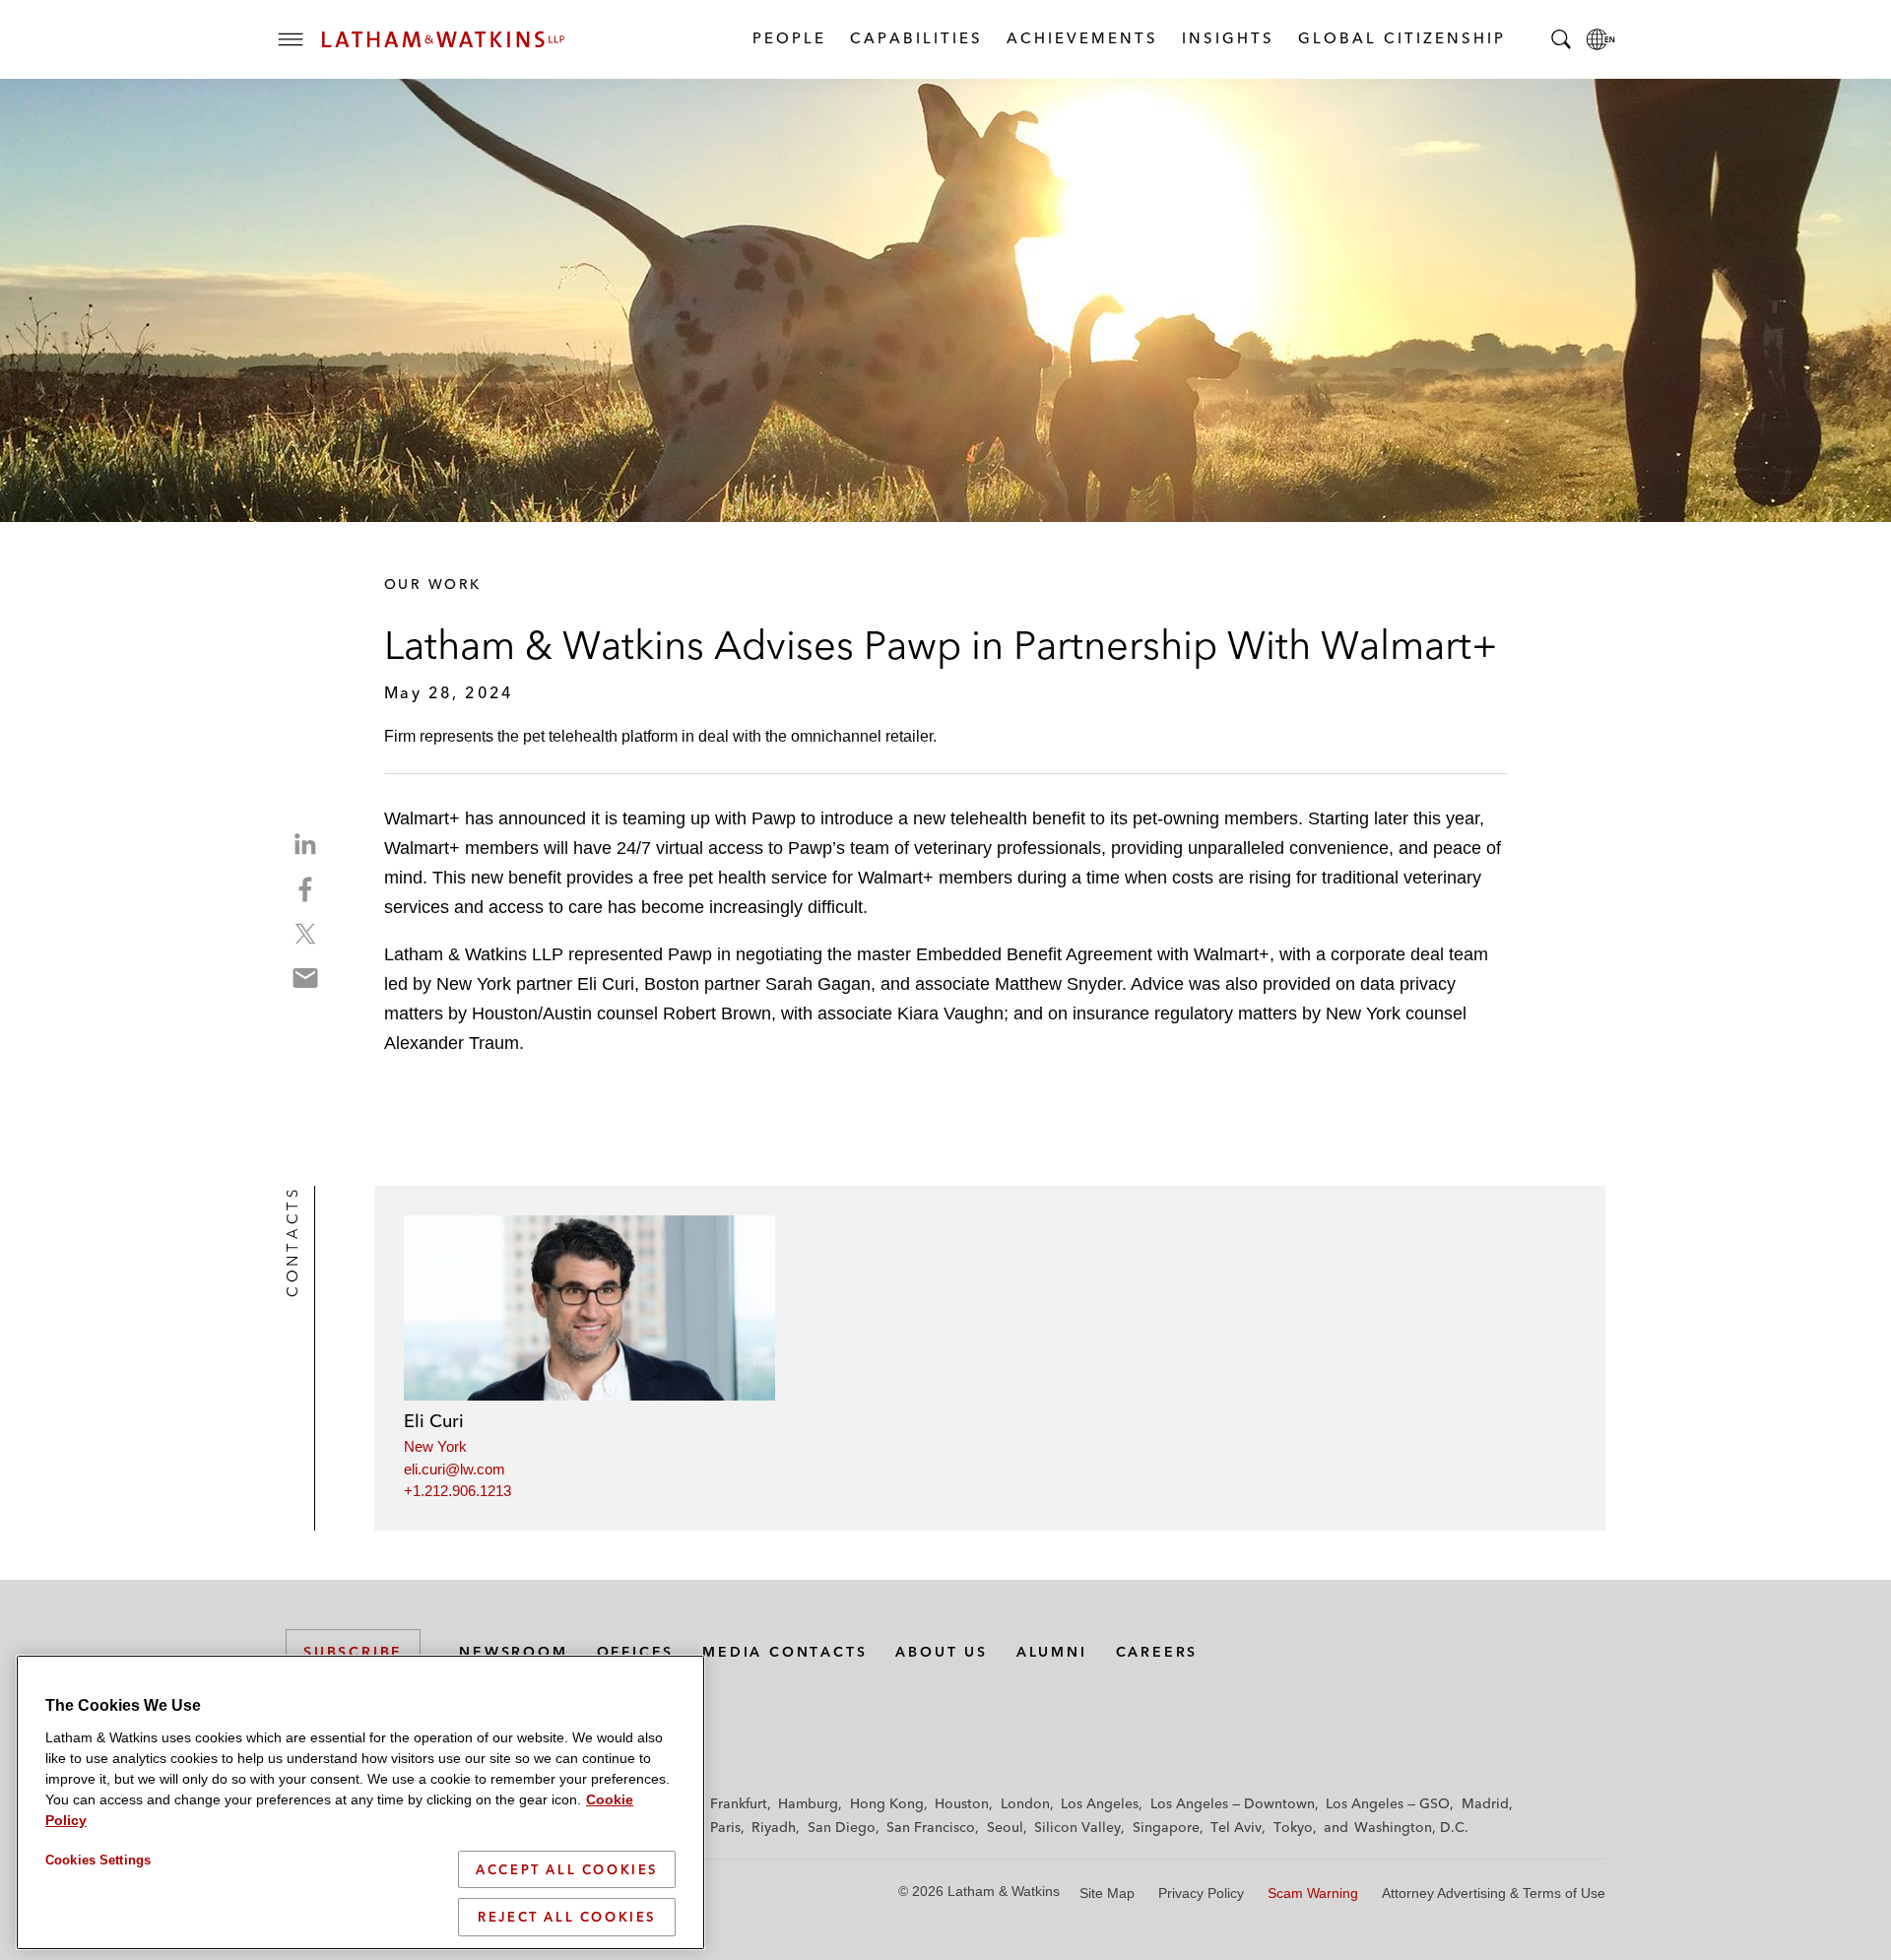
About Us (941, 1652)
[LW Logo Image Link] (443, 39)
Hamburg (808, 1803)
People (788, 38)
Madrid (1485, 1803)
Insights (1227, 38)
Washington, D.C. (1411, 1827)
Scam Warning (1313, 1893)
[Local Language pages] (1600, 39)
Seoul (1005, 1827)
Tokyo (1293, 1827)
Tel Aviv (1236, 1827)
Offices (636, 1652)
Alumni (1052, 1652)
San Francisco (931, 1827)
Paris (725, 1827)
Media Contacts (784, 1652)
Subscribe (353, 1652)
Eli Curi (434, 1421)
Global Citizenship (1401, 38)
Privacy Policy (1201, 1893)
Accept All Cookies (567, 1869)
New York (435, 1446)
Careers (1157, 1652)
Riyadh (774, 1827)
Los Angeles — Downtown (1233, 1803)
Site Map (1107, 1893)
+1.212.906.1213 (457, 1491)
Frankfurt (739, 1803)
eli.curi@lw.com (455, 1469)
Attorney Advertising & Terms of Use (1494, 1893)
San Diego (842, 1827)
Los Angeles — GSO (1388, 1803)
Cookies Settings (98, 1860)
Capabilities (915, 38)
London (1025, 1803)
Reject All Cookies (567, 1917)
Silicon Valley (1077, 1827)
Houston (962, 1803)
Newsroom (513, 1652)
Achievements (1081, 38)
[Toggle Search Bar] (1561, 39)
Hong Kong (887, 1803)
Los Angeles (1100, 1803)
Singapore (1166, 1827)
